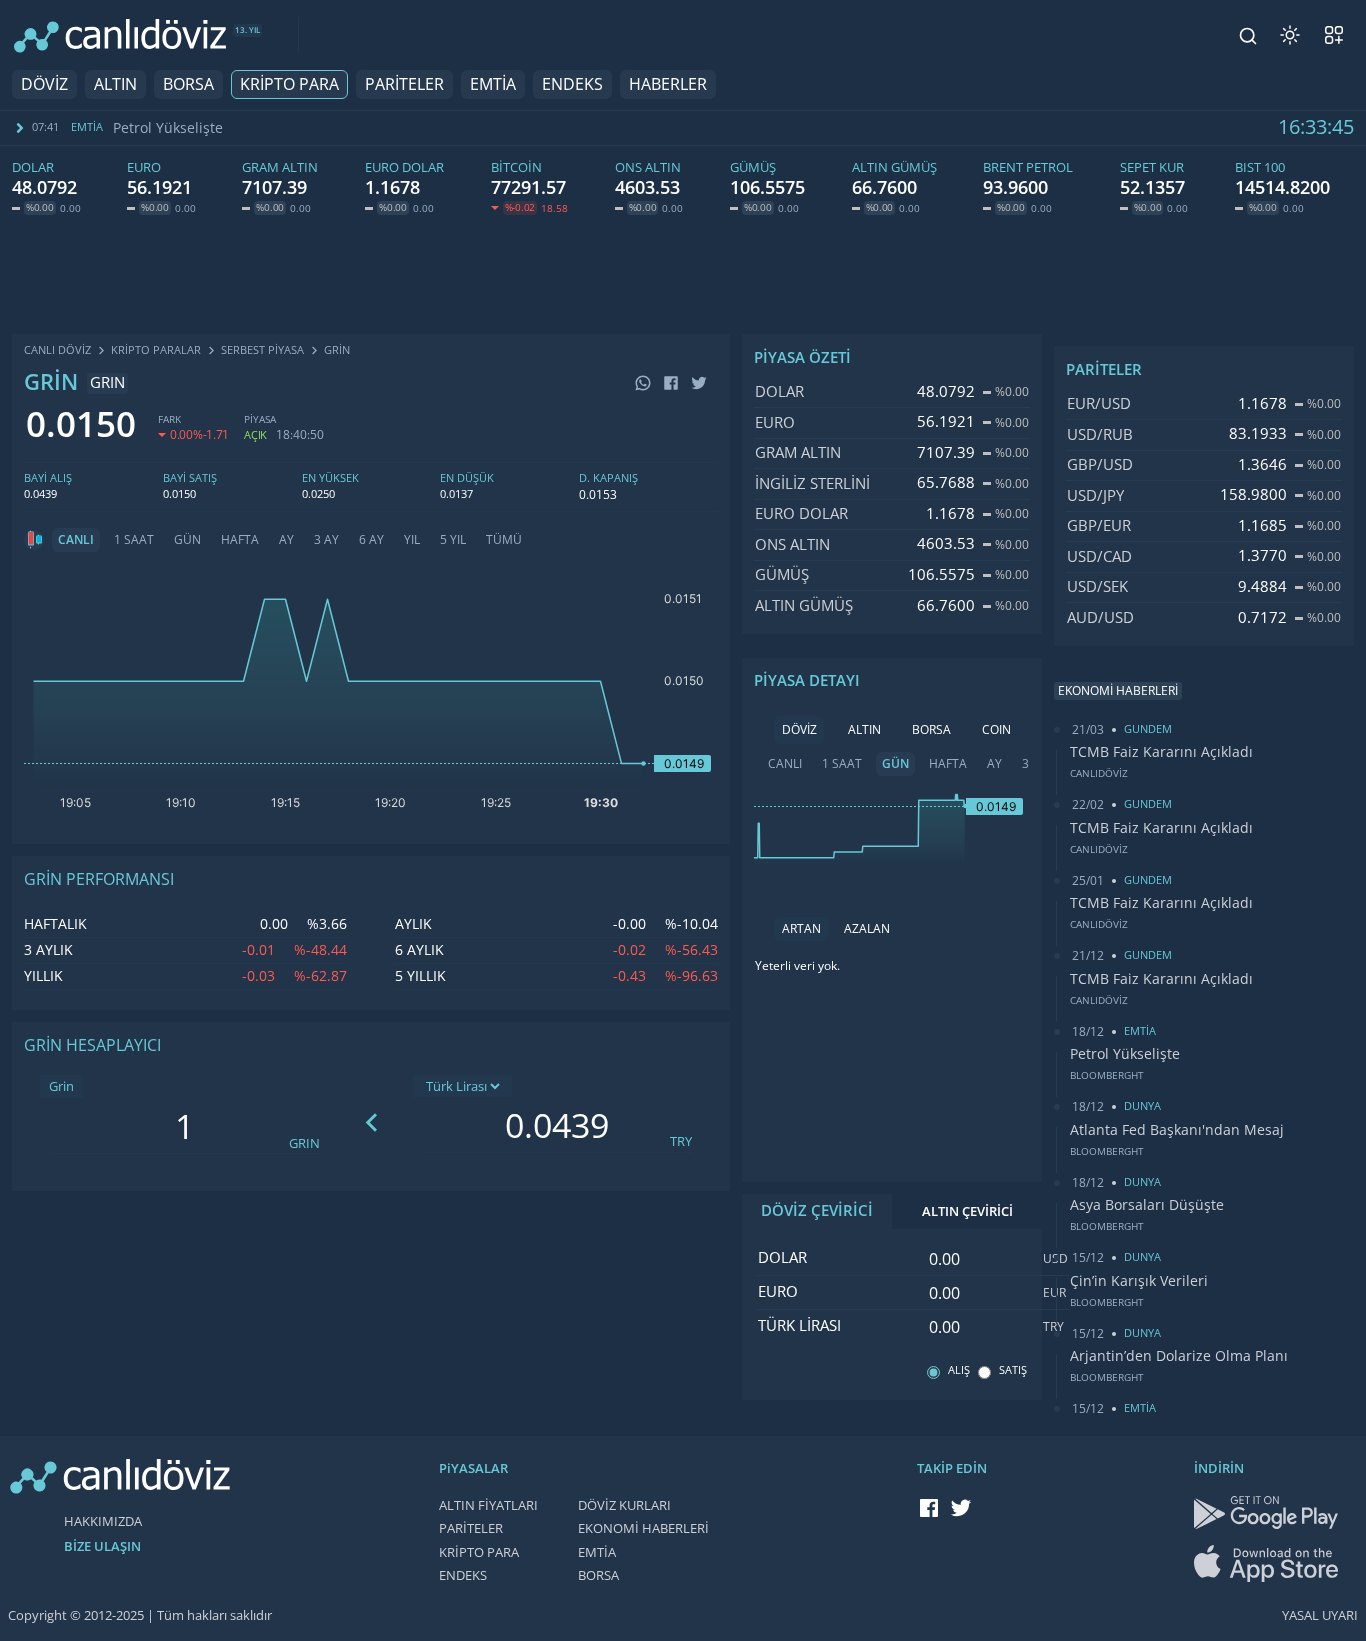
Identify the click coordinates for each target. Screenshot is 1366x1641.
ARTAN (801, 929)
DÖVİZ (44, 84)
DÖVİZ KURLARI (624, 1505)
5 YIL (453, 540)
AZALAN (867, 929)
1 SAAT (134, 540)
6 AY (371, 540)
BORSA (188, 84)
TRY (681, 1141)
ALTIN (115, 84)
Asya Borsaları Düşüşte (1147, 1205)
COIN (996, 730)
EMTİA (493, 84)
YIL (412, 540)
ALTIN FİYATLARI (488, 1505)
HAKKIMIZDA (103, 1521)
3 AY (326, 540)
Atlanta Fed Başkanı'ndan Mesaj (225, 128)
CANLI (76, 540)
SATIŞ (1013, 1370)
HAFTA (240, 540)
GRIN (304, 1143)
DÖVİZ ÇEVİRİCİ (817, 1211)
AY (286, 540)
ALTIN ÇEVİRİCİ (967, 1211)
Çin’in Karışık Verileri (1139, 1281)
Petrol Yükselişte (1125, 1054)
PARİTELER (404, 84)
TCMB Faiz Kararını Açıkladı (1161, 752)
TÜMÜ (504, 540)
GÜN (187, 540)
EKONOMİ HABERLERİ (643, 1528)
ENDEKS (572, 84)
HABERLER (668, 84)
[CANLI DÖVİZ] (120, 35)
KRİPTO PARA (289, 84)
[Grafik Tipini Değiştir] (34, 540)
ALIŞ (959, 1370)
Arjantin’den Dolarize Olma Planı (1179, 1356)
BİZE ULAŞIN (102, 1546)
